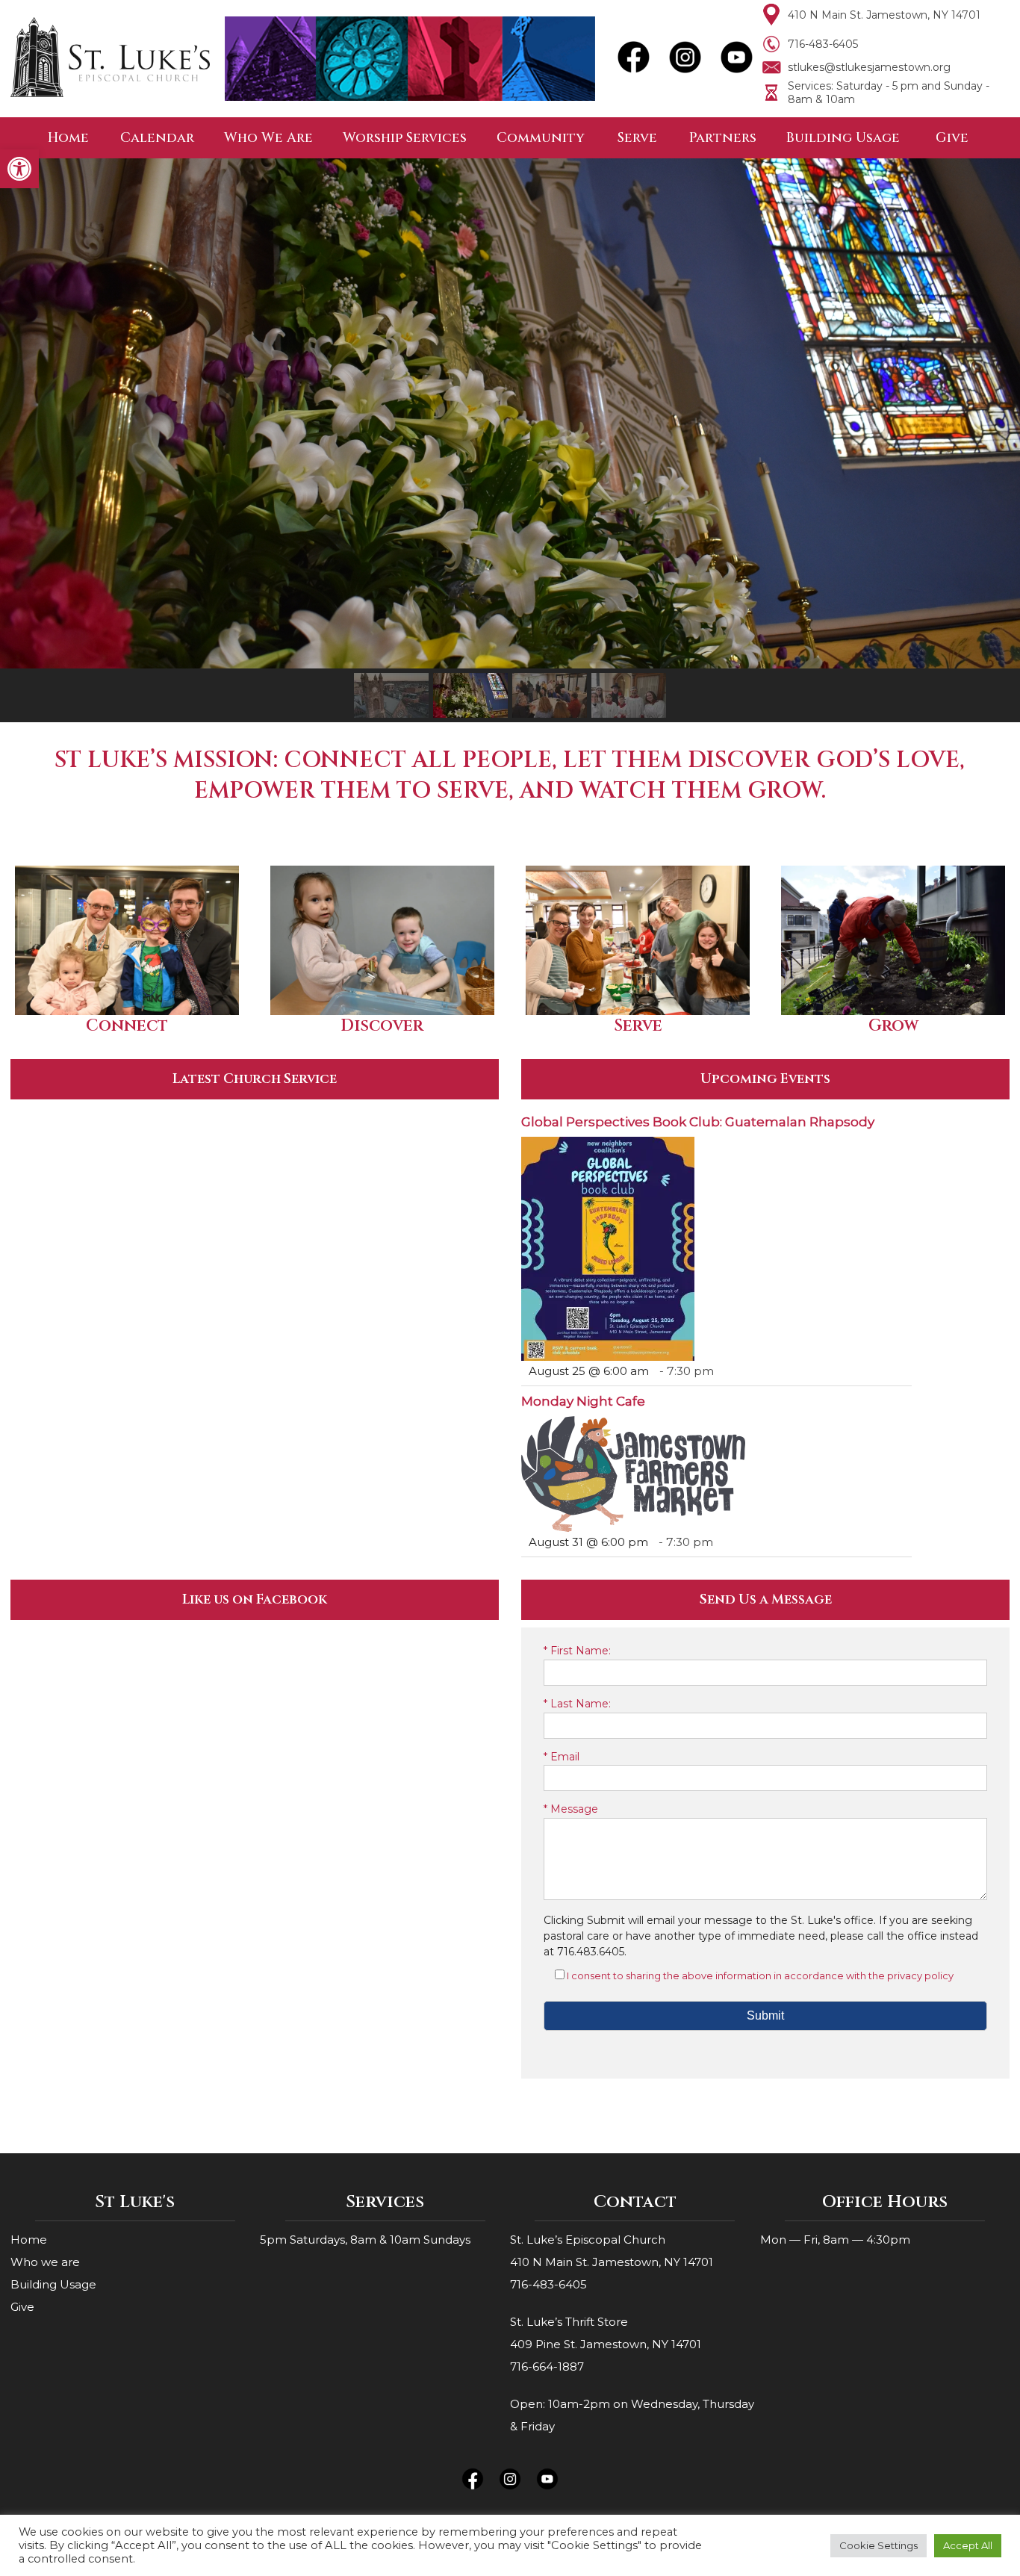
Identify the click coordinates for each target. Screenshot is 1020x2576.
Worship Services (405, 138)
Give (952, 138)
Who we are (45, 2262)
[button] (19, 169)
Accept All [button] (968, 2545)
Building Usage (843, 138)
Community (541, 138)
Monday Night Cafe (583, 1401)
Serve (637, 138)
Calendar (157, 138)
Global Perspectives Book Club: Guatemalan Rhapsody (698, 1122)
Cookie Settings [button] (878, 2545)
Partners (723, 138)
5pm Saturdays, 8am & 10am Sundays (365, 2240)
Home (68, 138)
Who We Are (268, 138)
